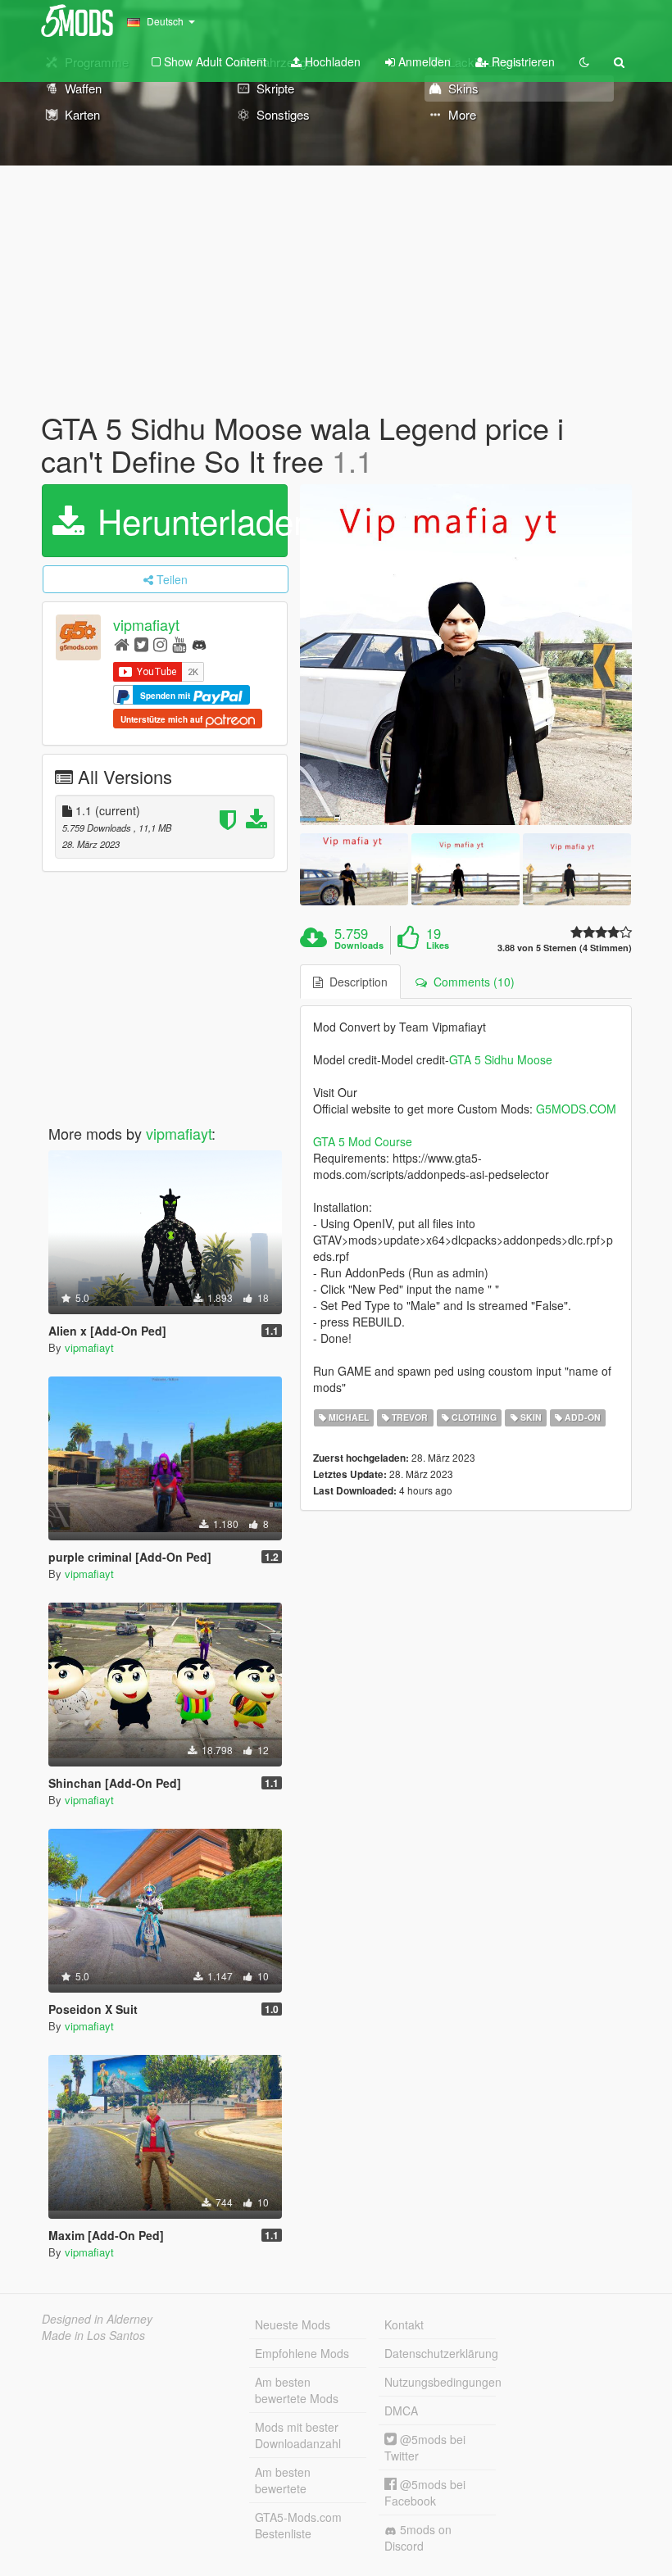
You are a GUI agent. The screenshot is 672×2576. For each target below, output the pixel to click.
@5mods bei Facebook (425, 2492)
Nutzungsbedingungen (440, 2382)
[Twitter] (141, 644)
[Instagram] (160, 644)
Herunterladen (188, 520)
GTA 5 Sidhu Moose (501, 1059)
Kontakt (404, 2324)
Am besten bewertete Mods (297, 2390)
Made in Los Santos (93, 2335)
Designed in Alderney (97, 2319)
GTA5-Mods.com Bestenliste (298, 2525)
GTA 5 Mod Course (363, 1141)
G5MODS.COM (576, 1109)
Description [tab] (355, 982)
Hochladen (331, 61)
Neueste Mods (293, 2324)
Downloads (359, 946)
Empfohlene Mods (302, 2353)
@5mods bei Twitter (425, 2447)
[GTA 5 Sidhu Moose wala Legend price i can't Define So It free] (466, 655)
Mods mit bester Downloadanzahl (298, 2435)
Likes (438, 946)
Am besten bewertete (283, 2480)
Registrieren (522, 61)
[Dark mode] (584, 61)
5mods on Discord (418, 2537)
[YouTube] (179, 644)
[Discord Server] (199, 644)
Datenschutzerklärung (440, 2353)
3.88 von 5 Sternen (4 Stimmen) (565, 948)
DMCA (401, 2410)
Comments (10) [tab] (471, 982)
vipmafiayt (146, 625)
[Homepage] (122, 644)
